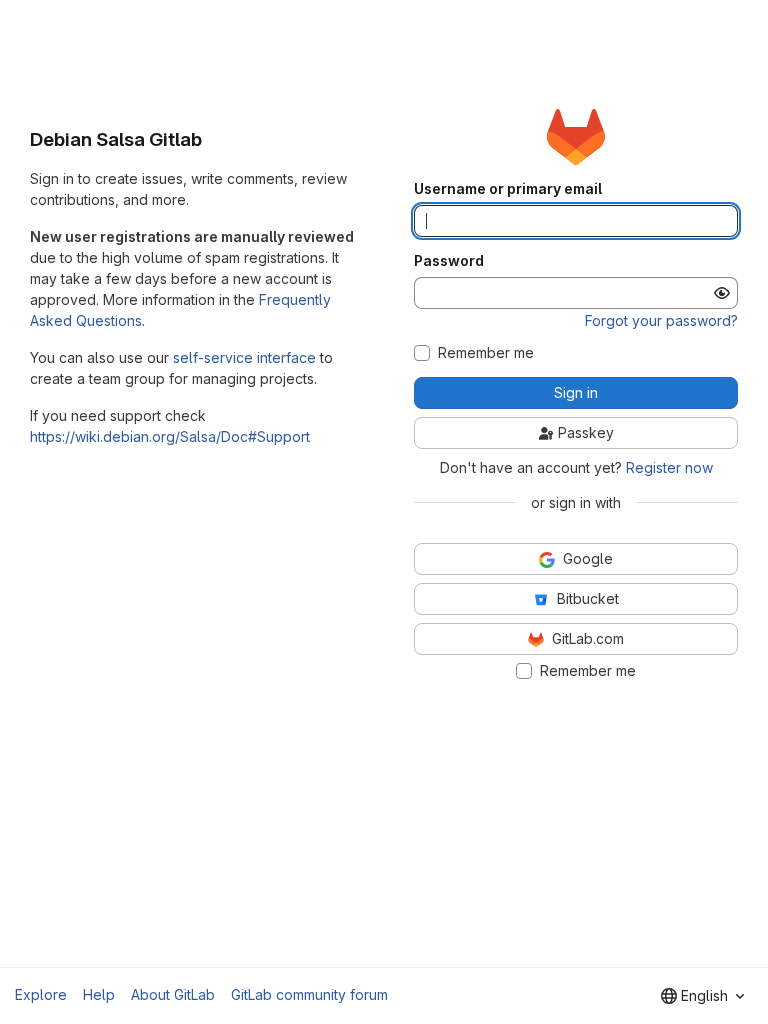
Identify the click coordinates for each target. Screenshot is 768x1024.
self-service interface (244, 357)
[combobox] (702, 996)
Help (99, 994)
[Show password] (722, 293)
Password (449, 261)
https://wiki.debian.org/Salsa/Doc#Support (170, 436)
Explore (41, 994)
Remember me (486, 353)
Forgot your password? (661, 320)
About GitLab (173, 994)
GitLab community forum (309, 994)
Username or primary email (508, 189)
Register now (669, 467)
